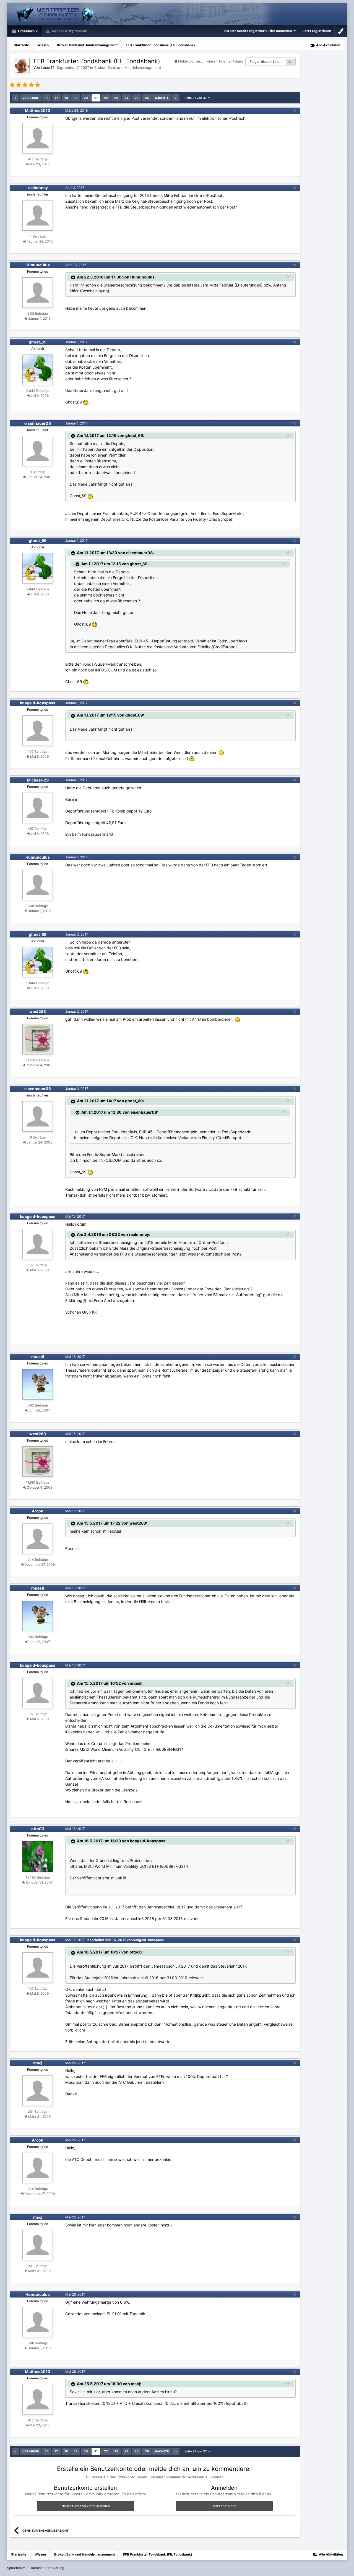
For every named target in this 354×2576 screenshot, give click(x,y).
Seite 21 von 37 (196, 98)
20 (86, 98)
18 (66, 98)
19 (76, 98)
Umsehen (26, 31)
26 (147, 98)
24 (126, 98)
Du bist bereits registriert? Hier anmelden (259, 31)
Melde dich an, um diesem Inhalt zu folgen (210, 61)
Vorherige (31, 98)
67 (290, 62)
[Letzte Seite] (176, 98)
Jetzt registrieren (317, 31)
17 (56, 98)
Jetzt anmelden (224, 2506)
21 (96, 98)
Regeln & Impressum (69, 31)
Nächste (162, 98)
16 (47, 98)
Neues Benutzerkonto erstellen (86, 2506)
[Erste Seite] (15, 98)
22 (106, 98)
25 (137, 98)
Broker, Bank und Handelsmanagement (128, 67)
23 (116, 98)
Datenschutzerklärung (47, 2568)
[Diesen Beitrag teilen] (294, 110)
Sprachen (15, 2568)
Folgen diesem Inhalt (266, 62)
